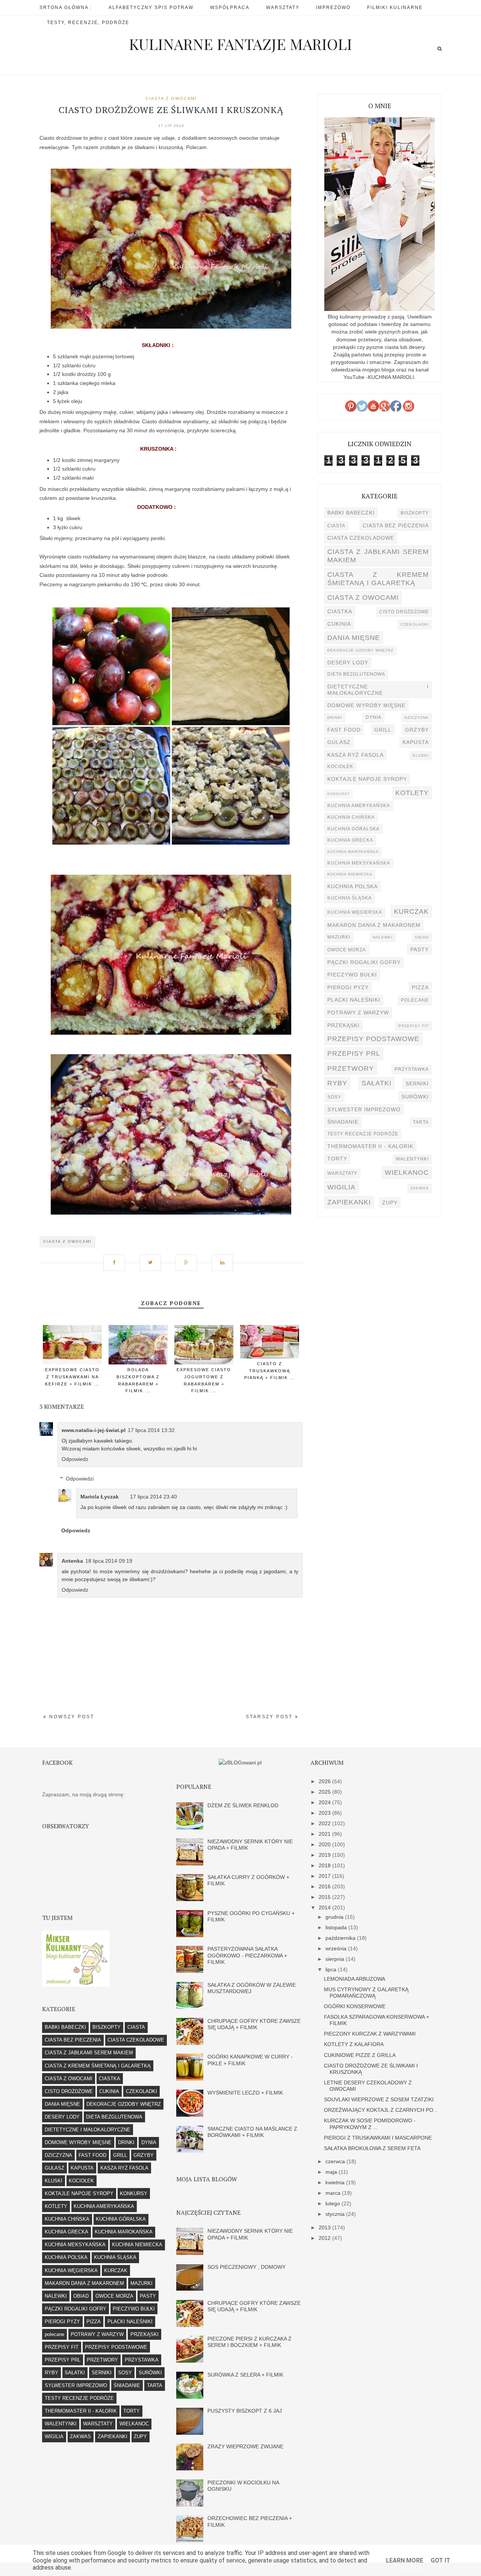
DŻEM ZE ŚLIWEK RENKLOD (243, 1805)
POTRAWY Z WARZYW (358, 1013)
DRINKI (335, 718)
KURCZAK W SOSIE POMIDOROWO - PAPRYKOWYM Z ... (370, 2124)
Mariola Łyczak (100, 1497)
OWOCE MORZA (347, 950)
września (337, 1948)
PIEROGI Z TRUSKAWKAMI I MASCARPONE (378, 2138)
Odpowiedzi (80, 1479)
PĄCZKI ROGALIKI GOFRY (364, 962)
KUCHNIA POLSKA (352, 886)
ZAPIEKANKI (349, 1202)
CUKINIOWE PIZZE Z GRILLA (360, 2055)
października (341, 1938)
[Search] (439, 49)
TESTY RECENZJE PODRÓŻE (363, 1134)
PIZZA (420, 987)
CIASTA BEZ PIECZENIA (396, 525)
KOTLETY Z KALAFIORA (354, 2044)
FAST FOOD (344, 730)
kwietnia (336, 2182)
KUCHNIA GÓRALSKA (353, 829)
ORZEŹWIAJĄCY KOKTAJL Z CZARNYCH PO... (381, 2110)
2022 (325, 1823)
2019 (325, 1855)
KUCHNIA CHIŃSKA (351, 817)
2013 (325, 2227)
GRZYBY (417, 730)
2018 (325, 1865)
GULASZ (339, 742)
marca (334, 2193)
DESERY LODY (348, 662)
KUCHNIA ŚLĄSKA (349, 898)
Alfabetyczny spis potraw (151, 8)
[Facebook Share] (117, 1259)
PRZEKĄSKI (343, 1025)
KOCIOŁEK (340, 767)
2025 (325, 1792)
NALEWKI (383, 937)
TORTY (337, 1159)
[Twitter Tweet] (153, 1259)
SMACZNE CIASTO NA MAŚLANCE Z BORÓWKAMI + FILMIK (252, 2132)
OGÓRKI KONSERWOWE (355, 2006)
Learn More (405, 2560)
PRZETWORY (351, 1068)
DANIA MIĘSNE (354, 638)
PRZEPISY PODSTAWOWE (373, 1039)
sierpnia (336, 1959)
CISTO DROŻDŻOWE (404, 612)
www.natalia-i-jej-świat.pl (94, 1430)
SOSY (334, 1097)
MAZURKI (339, 937)
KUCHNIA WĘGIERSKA (355, 912)
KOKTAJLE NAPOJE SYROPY (367, 779)
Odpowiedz (75, 1459)
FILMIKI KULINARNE (395, 8)
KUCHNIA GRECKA (350, 840)
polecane (415, 1000)
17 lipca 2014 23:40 (154, 1497)
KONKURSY (339, 794)
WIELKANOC (407, 1172)
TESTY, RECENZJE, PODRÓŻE (88, 23)
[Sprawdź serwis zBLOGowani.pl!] (240, 1763)
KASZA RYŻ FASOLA (355, 755)
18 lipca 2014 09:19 (109, 1561)
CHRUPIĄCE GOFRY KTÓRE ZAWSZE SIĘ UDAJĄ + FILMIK (254, 2024)
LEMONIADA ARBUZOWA (355, 1979)
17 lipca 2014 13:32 (151, 1430)
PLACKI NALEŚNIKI (354, 1000)
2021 (325, 1834)
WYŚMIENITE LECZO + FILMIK (245, 2093)
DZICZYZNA (417, 718)
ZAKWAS (420, 1188)
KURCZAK (411, 911)
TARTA (421, 1122)
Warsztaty (283, 8)
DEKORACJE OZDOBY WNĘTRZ (360, 650)
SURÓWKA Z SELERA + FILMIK (245, 2375)
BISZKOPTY (415, 513)
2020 (325, 1844)
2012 (325, 2238)
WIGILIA (341, 1187)
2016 (325, 1886)
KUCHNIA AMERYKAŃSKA (359, 806)
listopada (337, 1927)
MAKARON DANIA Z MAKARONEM (374, 925)
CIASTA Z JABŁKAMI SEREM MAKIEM (378, 556)
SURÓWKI (415, 1097)
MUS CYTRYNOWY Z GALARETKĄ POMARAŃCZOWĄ (366, 1993)
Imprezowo (333, 8)
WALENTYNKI (412, 1159)
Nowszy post (71, 1717)
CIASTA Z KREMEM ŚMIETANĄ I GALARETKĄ (378, 579)
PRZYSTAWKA (412, 1069)
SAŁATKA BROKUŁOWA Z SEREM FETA (372, 2148)
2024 (325, 1802)
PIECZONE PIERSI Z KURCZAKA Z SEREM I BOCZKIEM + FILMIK (250, 2342)
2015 (325, 1897)
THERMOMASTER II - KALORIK (370, 1146)
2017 (325, 1876)
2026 (325, 1781)
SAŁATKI (377, 1083)
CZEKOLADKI (415, 624)
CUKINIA (339, 624)
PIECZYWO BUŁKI (352, 975)
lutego (334, 2203)
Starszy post (270, 1717)
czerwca (336, 2161)
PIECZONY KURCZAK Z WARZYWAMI (370, 2034)
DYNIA (374, 717)
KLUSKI (421, 755)
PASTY (420, 949)
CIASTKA (340, 611)
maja (332, 2172)
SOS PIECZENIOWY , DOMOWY (247, 2267)
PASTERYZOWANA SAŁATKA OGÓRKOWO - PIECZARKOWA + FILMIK (247, 1955)
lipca (332, 1969)
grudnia (335, 1917)
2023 (325, 1813)
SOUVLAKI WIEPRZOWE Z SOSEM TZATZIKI (379, 2099)
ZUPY (390, 1203)
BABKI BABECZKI (351, 513)
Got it (440, 2560)
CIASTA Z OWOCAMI (171, 98)
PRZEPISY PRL (354, 1053)
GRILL (383, 730)
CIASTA (336, 526)
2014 (325, 1907)
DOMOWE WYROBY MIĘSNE (366, 705)
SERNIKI (417, 1084)
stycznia (336, 2214)
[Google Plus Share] (189, 1259)
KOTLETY (412, 793)
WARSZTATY (342, 1173)
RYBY (337, 1083)
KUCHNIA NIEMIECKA (350, 874)
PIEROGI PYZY (348, 987)
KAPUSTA (416, 742)
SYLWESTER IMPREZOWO (364, 1109)
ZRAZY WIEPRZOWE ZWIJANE (245, 2446)
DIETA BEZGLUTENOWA (356, 674)
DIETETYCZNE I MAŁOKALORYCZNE (378, 690)
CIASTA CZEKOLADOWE (361, 538)
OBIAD (422, 937)
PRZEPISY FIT (414, 1026)
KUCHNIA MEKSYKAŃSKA (359, 863)
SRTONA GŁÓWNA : (66, 8)
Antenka (72, 1561)
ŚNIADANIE (343, 1122)
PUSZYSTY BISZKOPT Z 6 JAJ (245, 2411)
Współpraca (230, 8)
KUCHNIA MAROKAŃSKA (353, 852)
